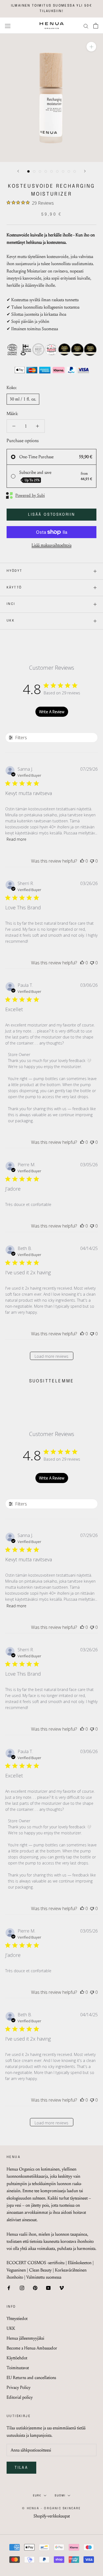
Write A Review (52, 712)
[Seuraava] (85, 171)
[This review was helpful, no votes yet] (82, 861)
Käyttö (14, 588)
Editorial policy (20, 2397)
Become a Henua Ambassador (32, 2348)
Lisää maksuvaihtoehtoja (51, 545)
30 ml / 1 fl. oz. (23, 399)
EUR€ (37, 2496)
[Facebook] (9, 2287)
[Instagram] (22, 2287)
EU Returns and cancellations (31, 2378)
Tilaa (21, 2468)
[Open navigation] (8, 26)
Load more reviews (51, 1356)
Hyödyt (14, 571)
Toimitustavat (18, 2368)
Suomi (60, 2496)
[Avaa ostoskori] (96, 26)
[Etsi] (86, 26)
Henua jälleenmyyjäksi (25, 2338)
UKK (11, 621)
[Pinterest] (35, 2287)
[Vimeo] (62, 2287)
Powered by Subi (30, 495)
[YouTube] (48, 2287)
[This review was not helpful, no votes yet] (92, 861)
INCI (11, 604)
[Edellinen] (18, 171)
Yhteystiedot (17, 2318)
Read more (16, 839)
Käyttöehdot (17, 2358)
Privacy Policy (19, 2387)
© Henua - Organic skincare (51, 2508)
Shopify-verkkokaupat (52, 2516)
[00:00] (51, 98)
